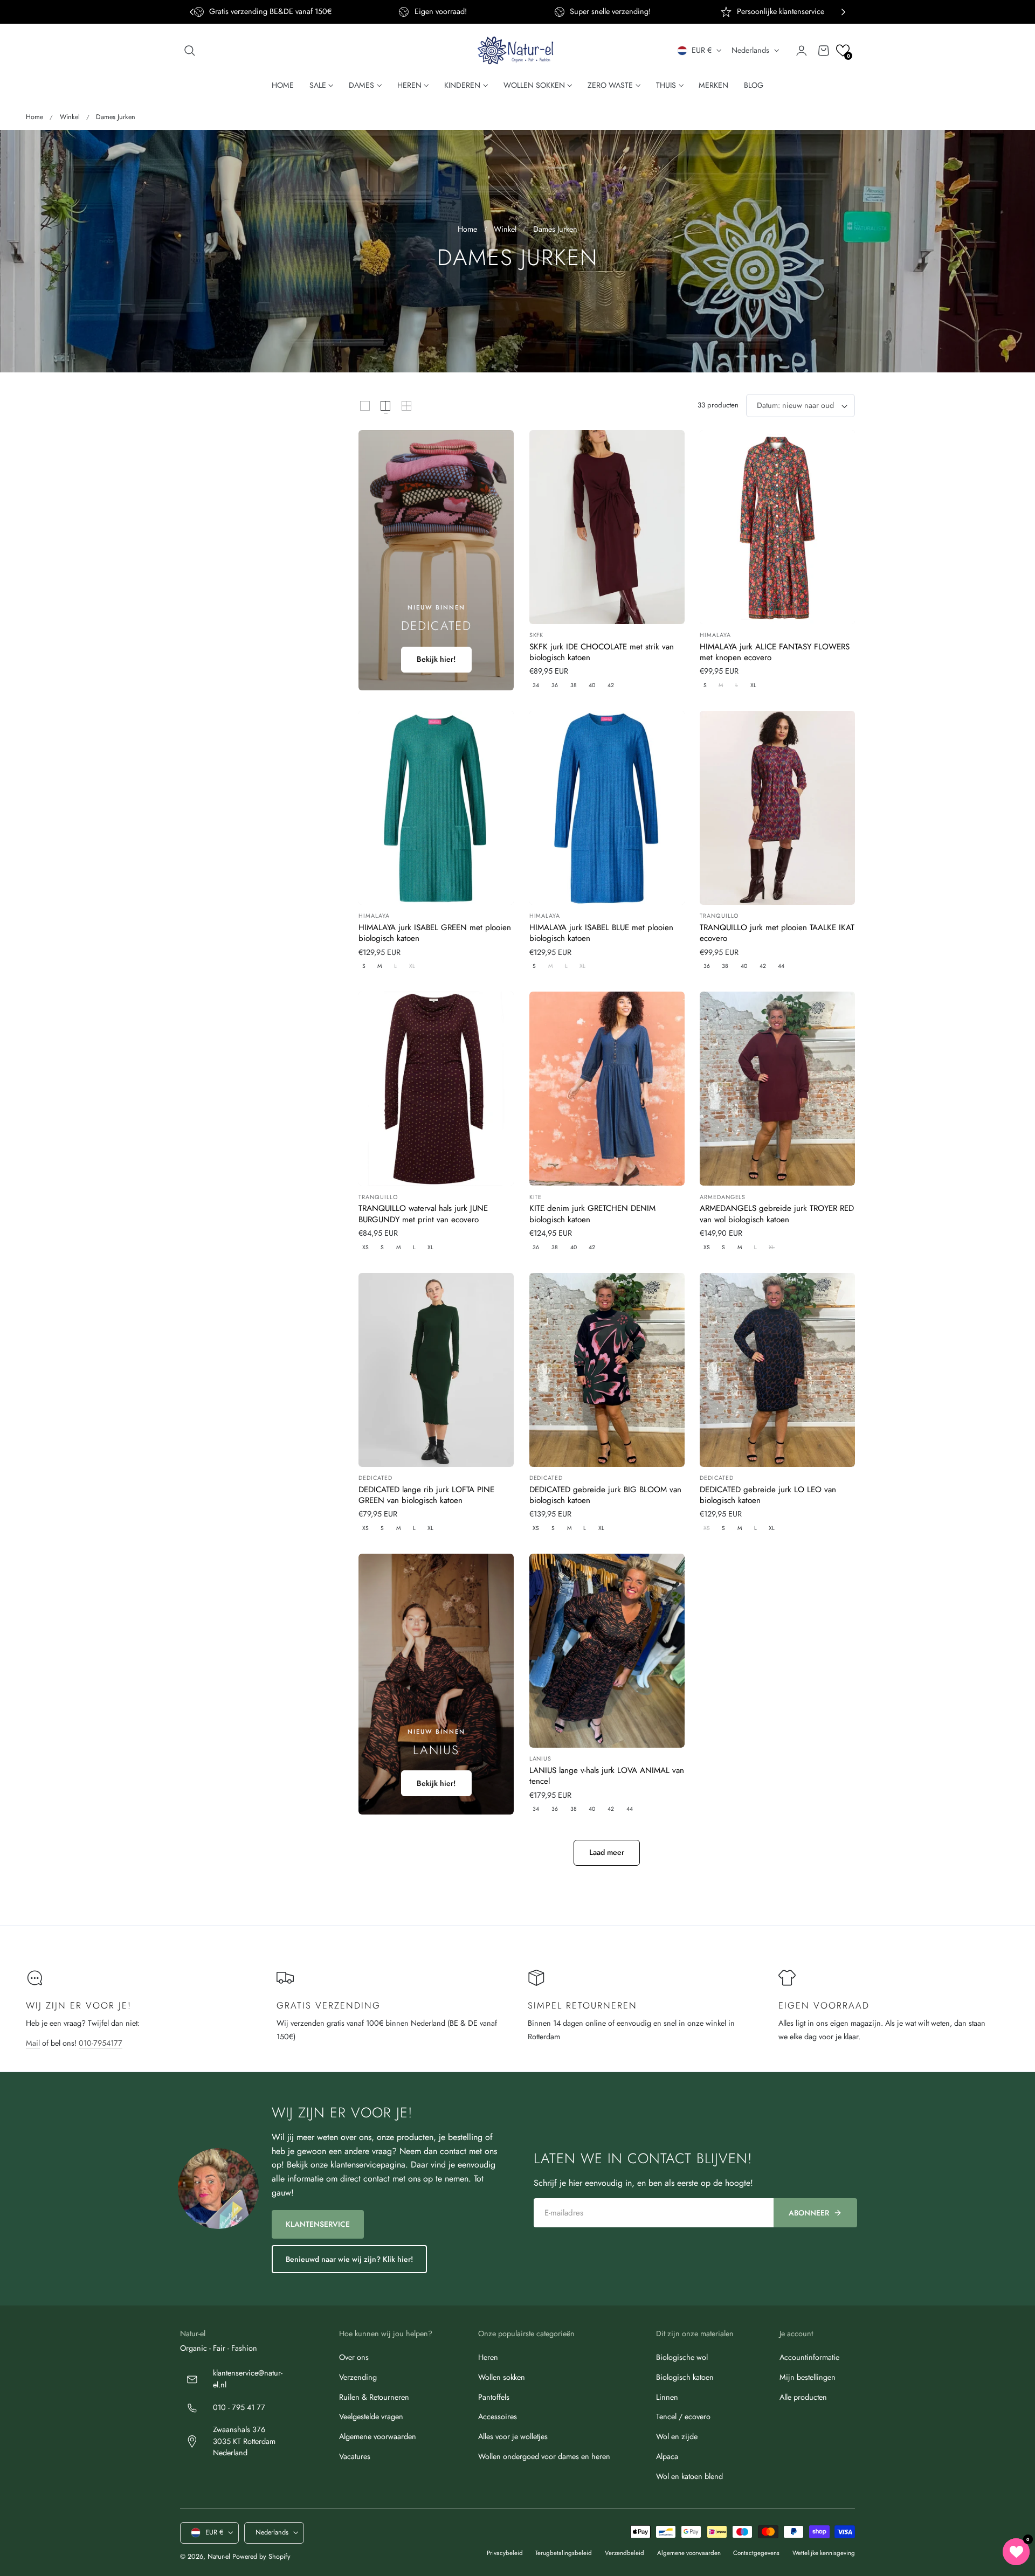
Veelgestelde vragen (371, 2416)
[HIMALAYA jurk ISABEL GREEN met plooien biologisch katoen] (436, 808)
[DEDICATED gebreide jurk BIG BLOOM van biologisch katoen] (607, 1370)
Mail (33, 2043)
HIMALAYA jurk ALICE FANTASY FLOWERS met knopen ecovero (775, 652)
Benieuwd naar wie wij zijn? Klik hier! (349, 2259)
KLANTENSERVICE (318, 2224)
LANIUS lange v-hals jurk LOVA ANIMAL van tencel (607, 1776)
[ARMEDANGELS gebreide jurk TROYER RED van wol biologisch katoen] (777, 1089)
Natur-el (219, 2557)
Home (34, 117)
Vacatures (355, 2456)
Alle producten (803, 2397)
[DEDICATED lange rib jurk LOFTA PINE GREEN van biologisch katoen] (436, 1370)
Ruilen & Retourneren (374, 2397)
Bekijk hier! (436, 659)
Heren (488, 2357)
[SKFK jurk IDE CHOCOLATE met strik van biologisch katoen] (607, 527)
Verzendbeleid (625, 2553)
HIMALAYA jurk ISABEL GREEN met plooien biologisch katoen (435, 933)
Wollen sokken (502, 2377)
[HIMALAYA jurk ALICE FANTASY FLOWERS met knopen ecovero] (777, 527)
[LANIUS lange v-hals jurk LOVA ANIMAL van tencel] (607, 1651)
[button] (190, 51)
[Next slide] (843, 12)
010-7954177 (101, 2043)
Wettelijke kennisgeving (824, 2553)
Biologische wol (682, 2357)
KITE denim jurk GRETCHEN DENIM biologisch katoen (592, 1214)
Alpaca (667, 2456)
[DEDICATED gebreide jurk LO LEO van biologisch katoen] (777, 1370)
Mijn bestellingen (808, 2377)
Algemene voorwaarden (378, 2436)
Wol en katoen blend (689, 2476)
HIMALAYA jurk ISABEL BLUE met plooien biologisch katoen (601, 933)
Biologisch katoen (685, 2377)
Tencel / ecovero (683, 2416)
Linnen (667, 2397)
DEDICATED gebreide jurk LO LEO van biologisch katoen (768, 1495)
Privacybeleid (505, 2553)
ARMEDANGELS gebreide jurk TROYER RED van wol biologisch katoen (777, 1214)
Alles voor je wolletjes (513, 2436)
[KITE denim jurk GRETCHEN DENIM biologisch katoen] (607, 1089)
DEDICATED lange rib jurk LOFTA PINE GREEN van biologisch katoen (426, 1495)
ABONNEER (809, 2213)
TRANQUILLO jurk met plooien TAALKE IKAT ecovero (777, 933)
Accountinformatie (809, 2357)
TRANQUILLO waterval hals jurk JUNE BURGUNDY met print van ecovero (423, 1214)
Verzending (358, 2377)
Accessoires (498, 2416)
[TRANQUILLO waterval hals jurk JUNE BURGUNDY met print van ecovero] (436, 1089)
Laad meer (607, 1852)
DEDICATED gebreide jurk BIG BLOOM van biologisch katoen (605, 1495)
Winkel (70, 117)
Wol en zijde (677, 2436)
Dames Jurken (116, 117)
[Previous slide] (192, 12)
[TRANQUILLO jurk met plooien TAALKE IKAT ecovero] (777, 808)
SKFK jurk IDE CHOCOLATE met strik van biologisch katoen (602, 652)
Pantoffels (494, 2397)
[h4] (436, 560)
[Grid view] (365, 406)
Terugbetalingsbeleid (564, 2553)
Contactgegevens (756, 2553)
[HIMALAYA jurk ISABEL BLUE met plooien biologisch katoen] (607, 808)
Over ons (354, 2357)
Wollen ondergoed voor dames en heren (544, 2456)
